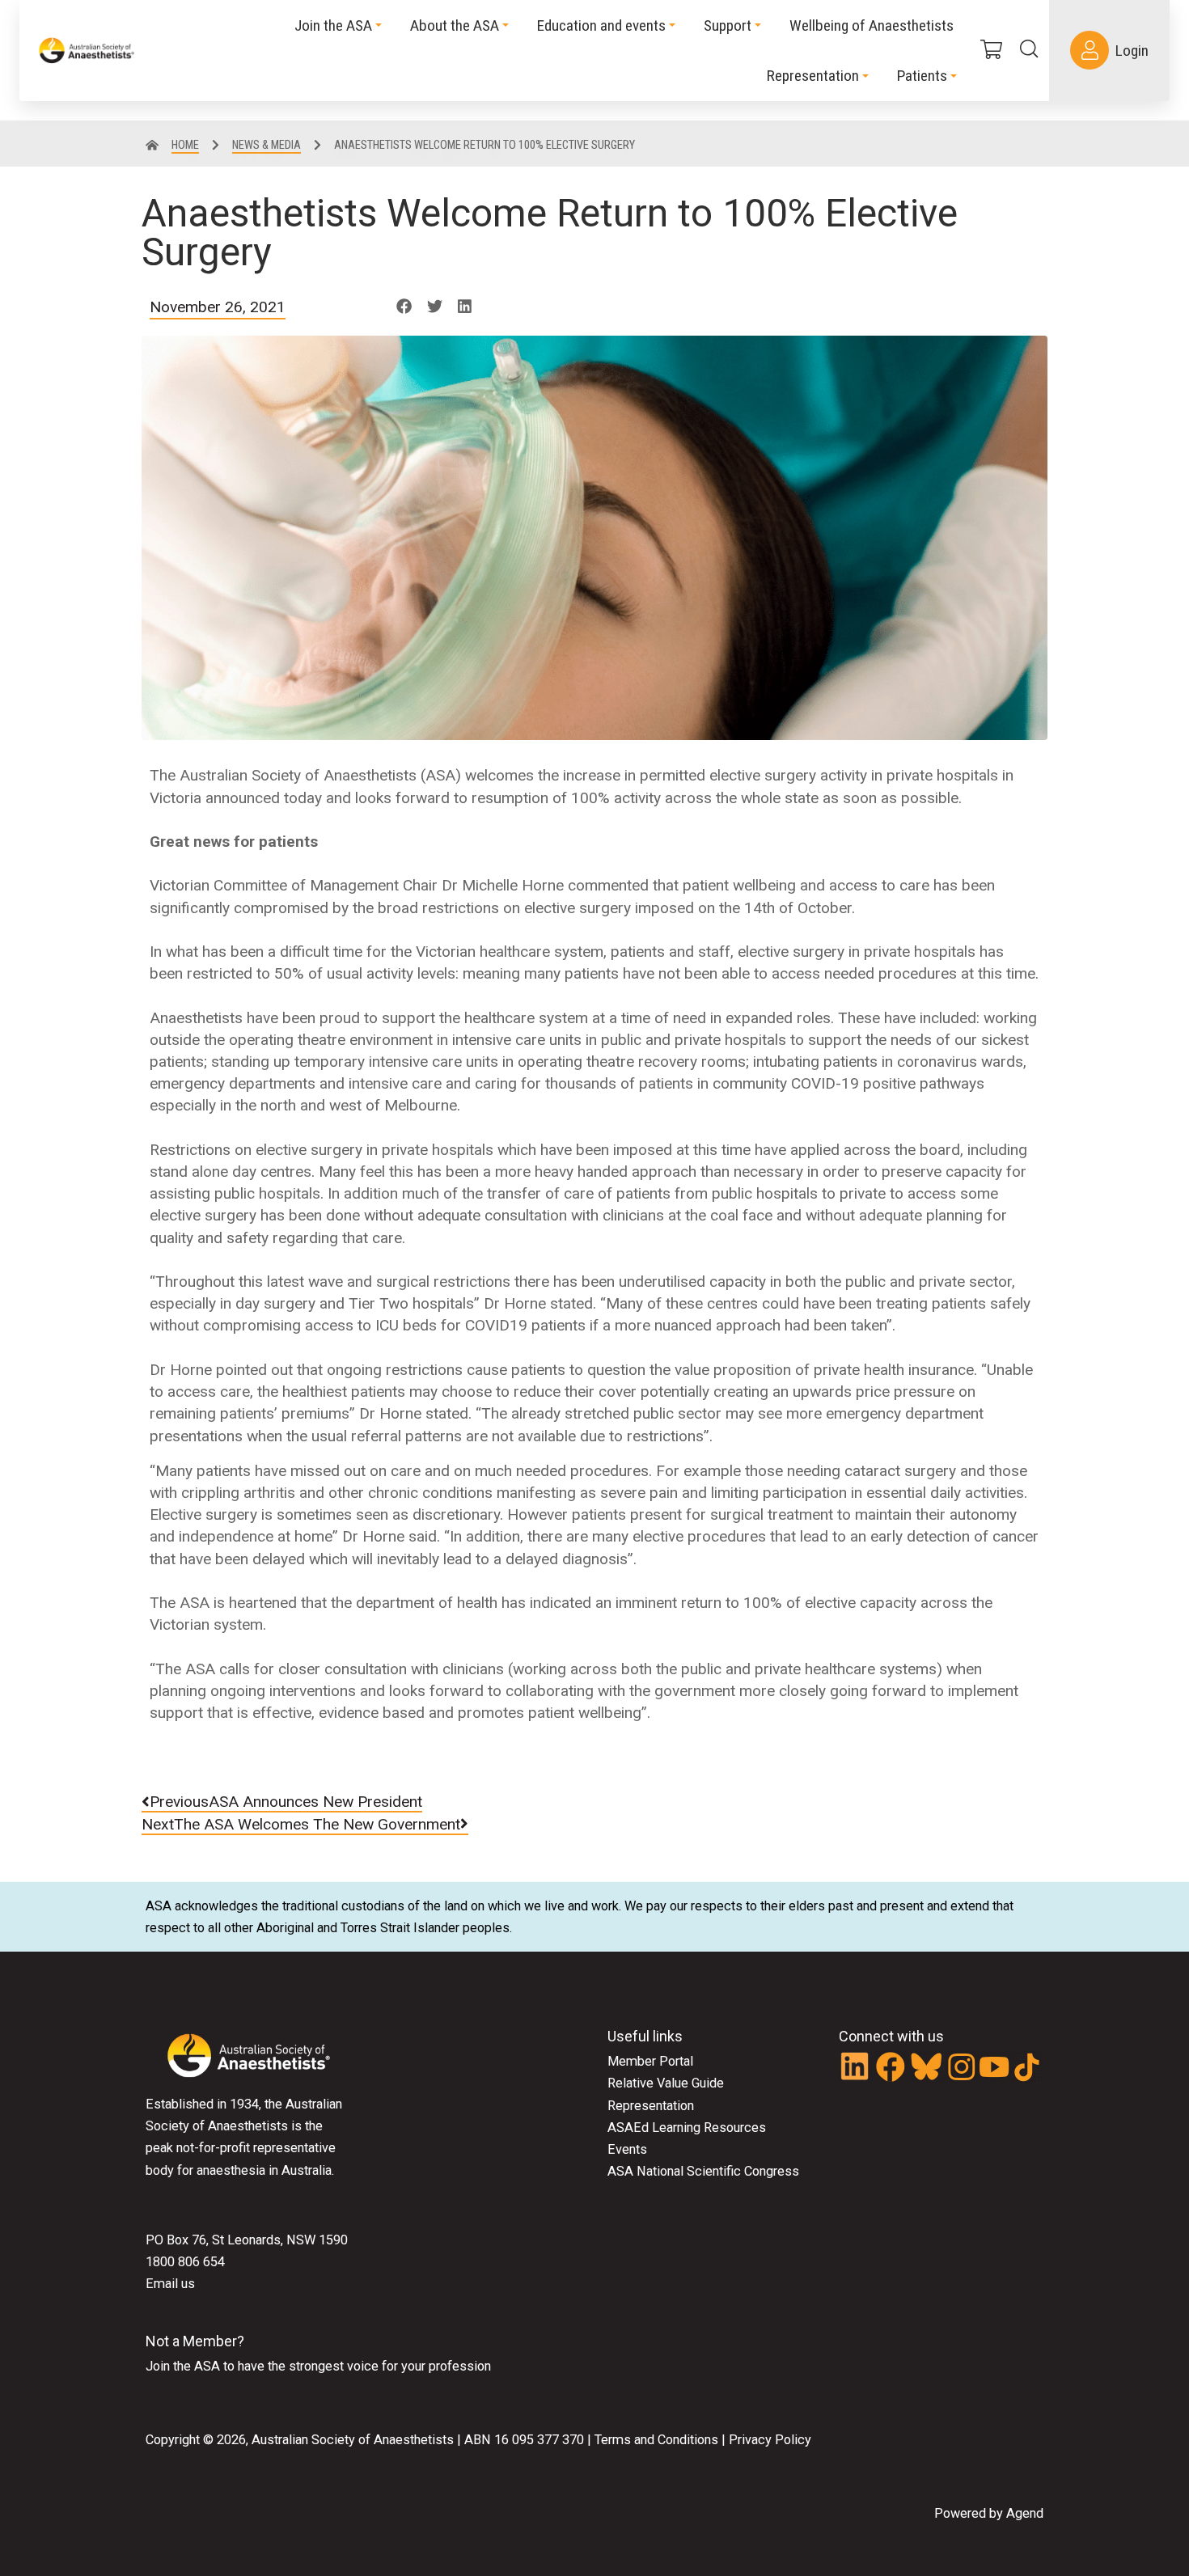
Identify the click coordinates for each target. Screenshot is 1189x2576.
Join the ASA (183, 2366)
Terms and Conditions (655, 2440)
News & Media (267, 145)
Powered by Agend (989, 2513)
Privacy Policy (770, 2440)
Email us (170, 2284)
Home (185, 145)
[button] (404, 307)
